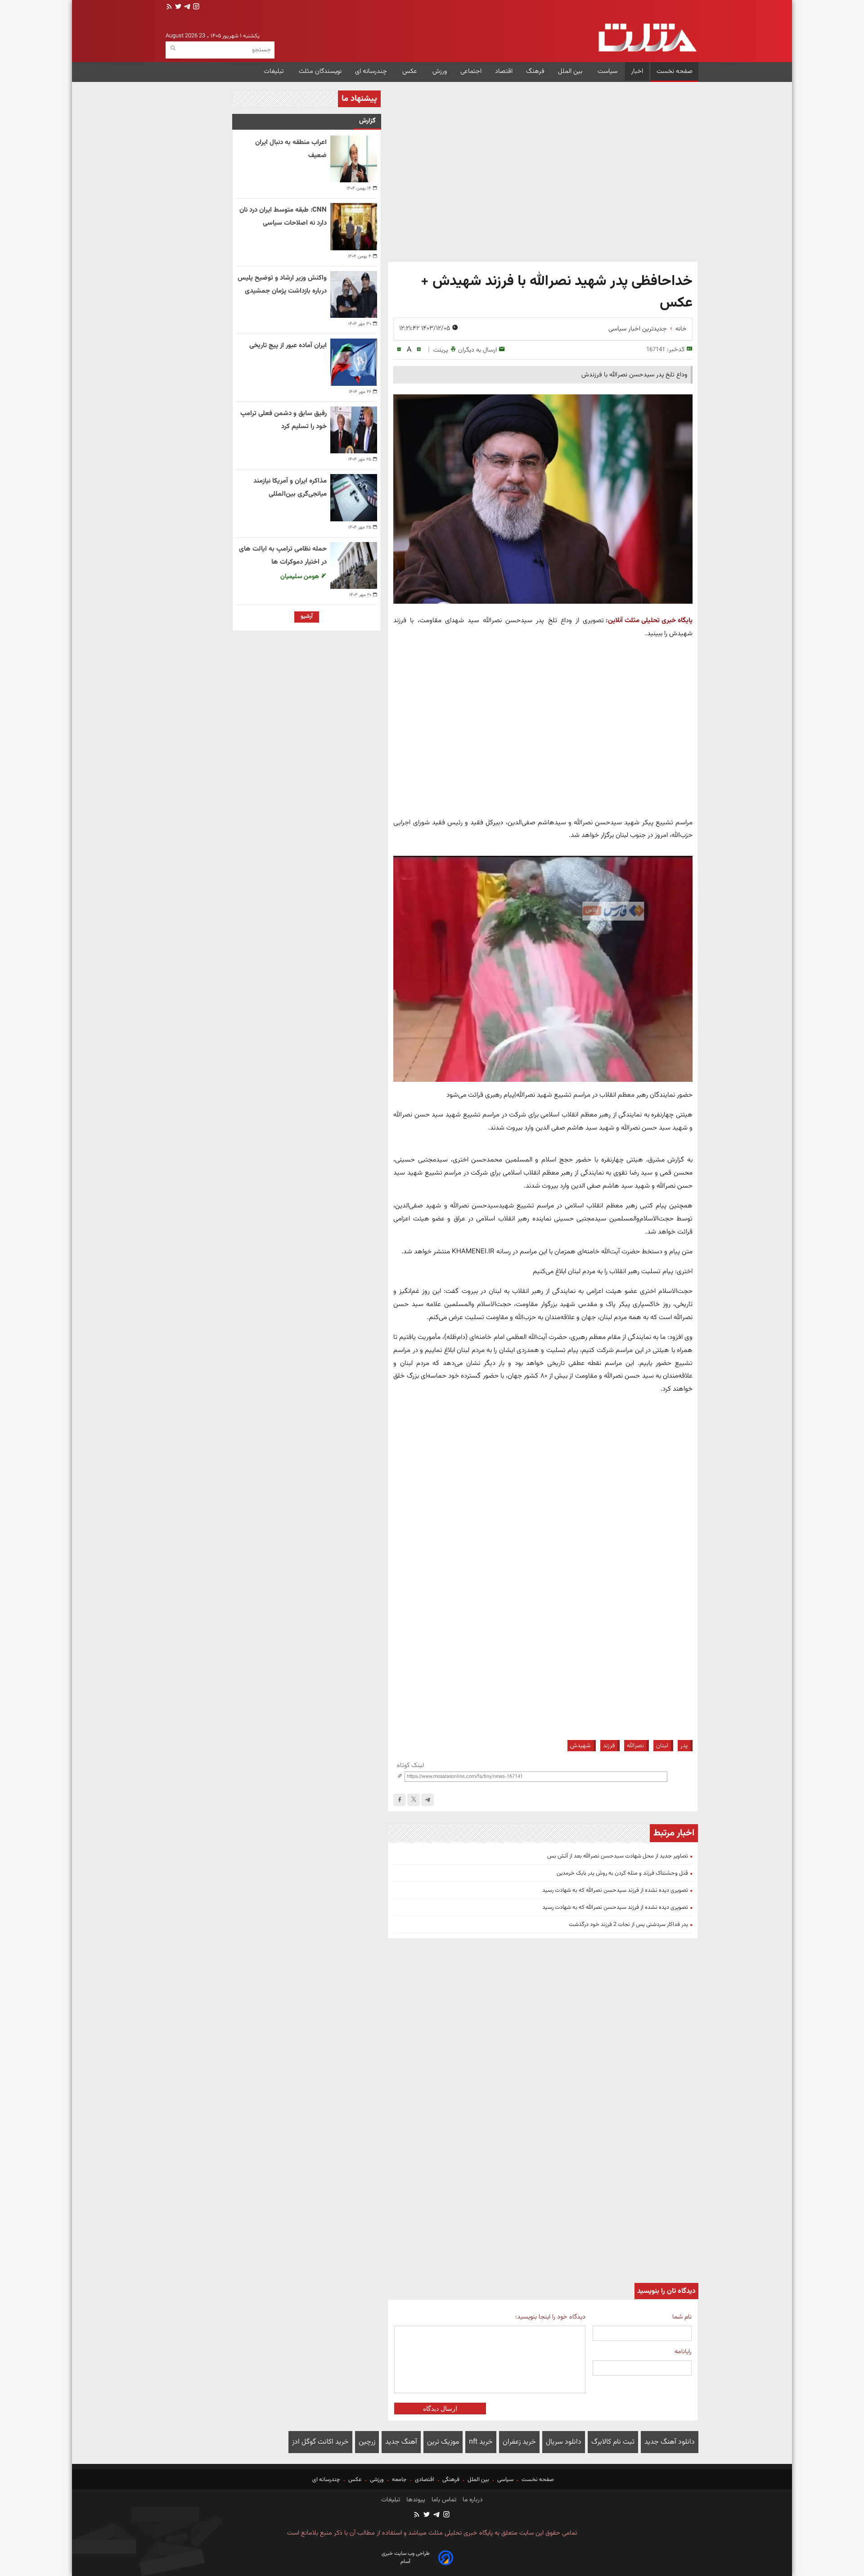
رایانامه (683, 2352)
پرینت (441, 350)
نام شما (682, 2317)
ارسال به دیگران (477, 350)
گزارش (367, 121)
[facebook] (400, 1800)
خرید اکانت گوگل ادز (320, 2442)
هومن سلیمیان (301, 576)
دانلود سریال (564, 2442)
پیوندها (415, 2500)
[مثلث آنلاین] (647, 38)
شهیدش (580, 1746)
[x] (414, 1800)
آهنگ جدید (401, 2442)
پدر (684, 1746)
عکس (411, 71)
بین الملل (571, 71)
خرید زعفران (519, 2442)
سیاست (607, 71)
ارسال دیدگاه (440, 2409)
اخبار (637, 71)
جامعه (399, 2480)
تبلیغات (274, 71)
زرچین (367, 2442)
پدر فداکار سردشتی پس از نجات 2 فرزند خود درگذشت (628, 1925)
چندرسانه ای (372, 71)
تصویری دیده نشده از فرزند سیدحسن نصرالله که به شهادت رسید (615, 1890)
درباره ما (472, 2500)
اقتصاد (504, 71)
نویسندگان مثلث (320, 71)
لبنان (662, 1746)
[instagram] (195, 7)
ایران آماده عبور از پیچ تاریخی (288, 346)
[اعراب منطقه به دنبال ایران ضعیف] (354, 159)
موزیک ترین (443, 2442)
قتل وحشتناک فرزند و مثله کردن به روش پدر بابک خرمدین (622, 1873)
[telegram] (186, 7)
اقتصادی (425, 2480)
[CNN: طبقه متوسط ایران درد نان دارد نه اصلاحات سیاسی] (354, 226)
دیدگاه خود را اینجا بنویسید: (550, 2317)
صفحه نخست (675, 71)
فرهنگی (451, 2480)
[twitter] (177, 7)
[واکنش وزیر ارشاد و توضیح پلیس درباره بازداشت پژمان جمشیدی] (354, 294)
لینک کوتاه (410, 1765)
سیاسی (505, 2480)
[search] (173, 48)
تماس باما (443, 2500)
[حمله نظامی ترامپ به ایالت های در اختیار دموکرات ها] (354, 565)
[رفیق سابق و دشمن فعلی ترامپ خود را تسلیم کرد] (354, 430)
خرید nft (481, 2442)
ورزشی (377, 2480)
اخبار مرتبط (674, 1833)
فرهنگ (535, 71)
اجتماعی (471, 71)
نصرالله (635, 1746)
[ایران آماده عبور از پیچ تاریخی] (354, 362)
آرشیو (307, 616)
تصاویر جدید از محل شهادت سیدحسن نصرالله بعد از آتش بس (618, 1856)
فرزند (609, 1746)
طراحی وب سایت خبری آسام (406, 2558)
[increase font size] (419, 350)
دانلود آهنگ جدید (670, 2442)
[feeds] (169, 7)
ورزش (440, 71)
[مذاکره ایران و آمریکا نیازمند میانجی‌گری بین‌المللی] (354, 497)
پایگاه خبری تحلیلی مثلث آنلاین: (649, 620)
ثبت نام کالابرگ (613, 2442)
